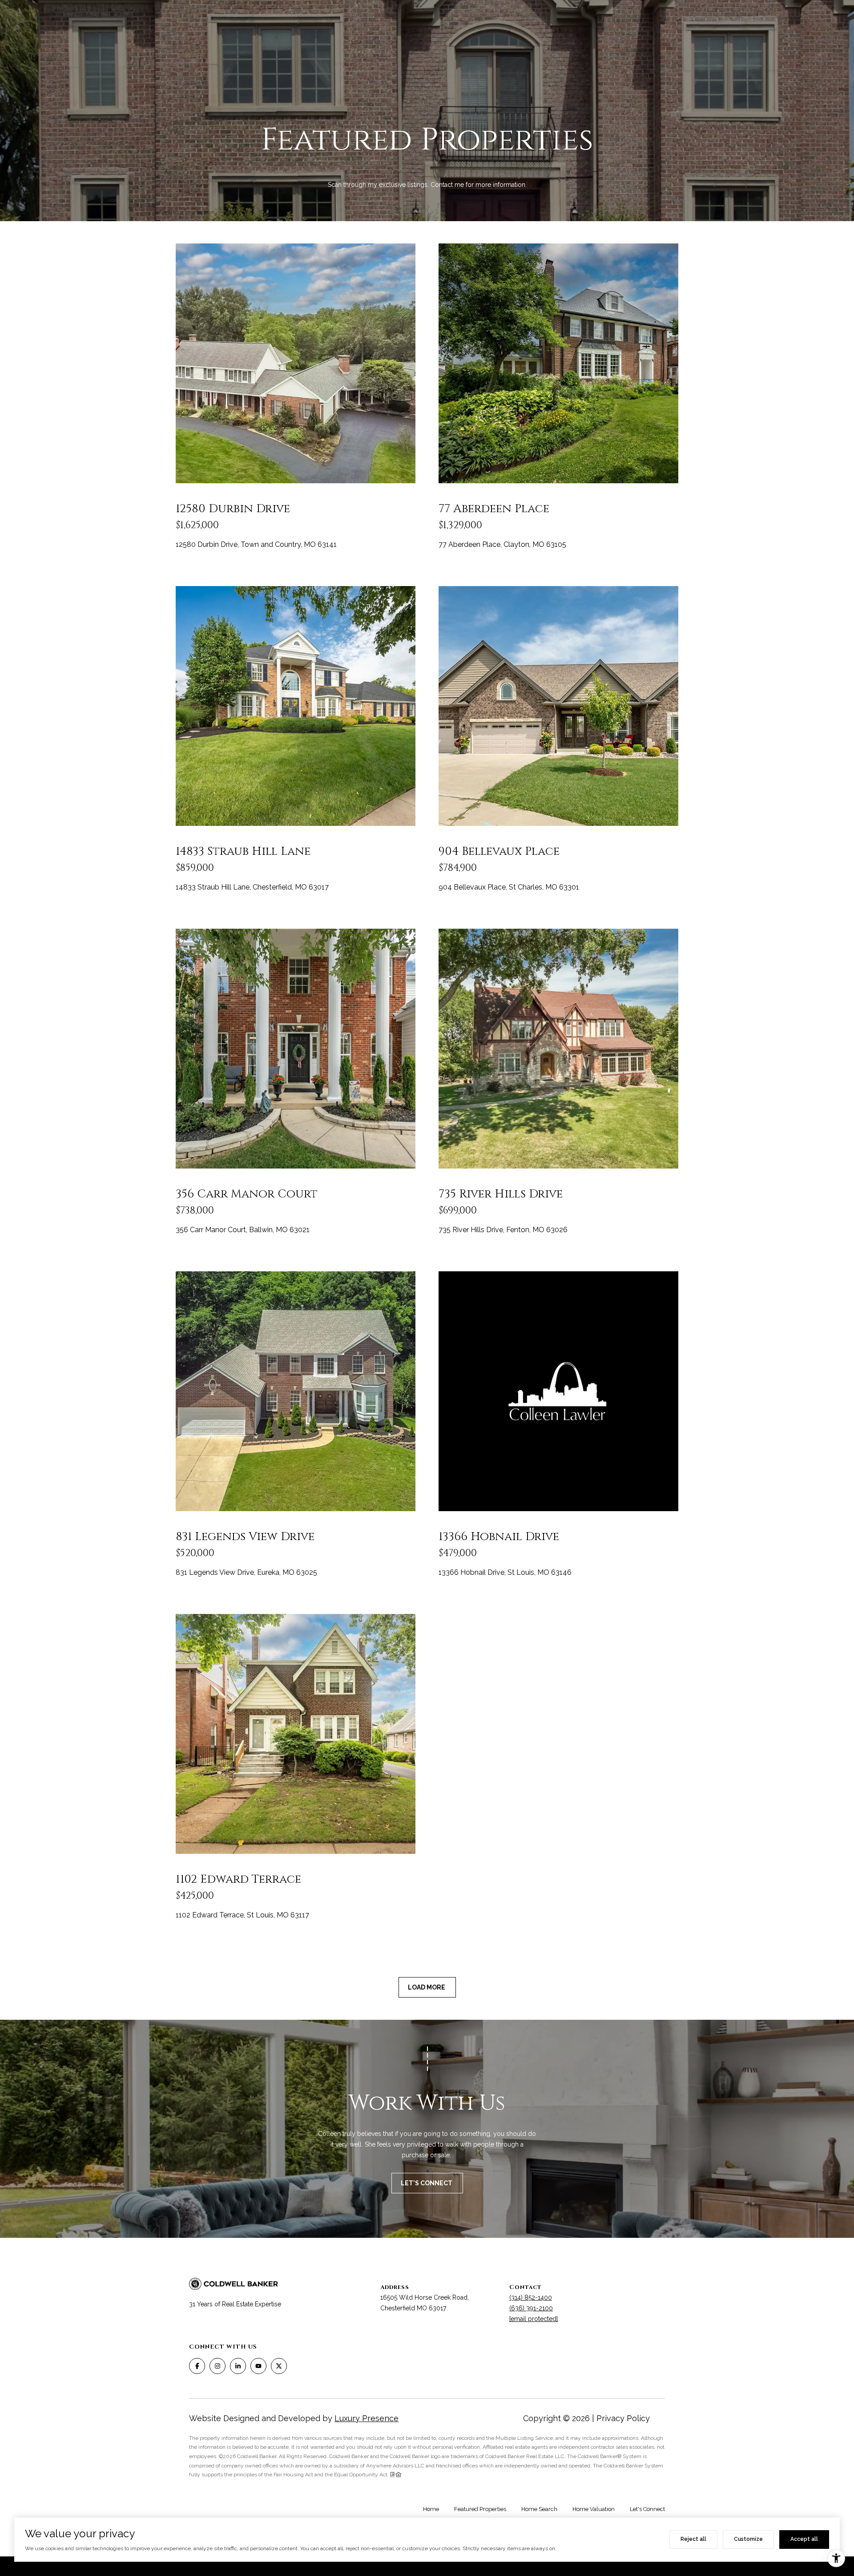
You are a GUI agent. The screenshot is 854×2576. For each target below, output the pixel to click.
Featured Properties (480, 2509)
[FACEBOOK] (197, 2366)
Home (431, 2509)
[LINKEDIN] (238, 2366)
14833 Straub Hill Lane (243, 851)
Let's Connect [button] (427, 2183)
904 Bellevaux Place (499, 851)
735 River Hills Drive (501, 1194)
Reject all (693, 2539)
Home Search (539, 2509)
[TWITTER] (279, 2366)
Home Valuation (594, 2509)
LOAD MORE (427, 1987)
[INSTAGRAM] (218, 2366)
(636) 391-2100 (531, 2308)
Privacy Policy (623, 2418)
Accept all (804, 2539)
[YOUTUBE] (258, 2366)
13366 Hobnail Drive (499, 1537)
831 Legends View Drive (245, 1537)
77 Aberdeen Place (494, 509)
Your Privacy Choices (427, 2566)
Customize (748, 2539)
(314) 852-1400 (531, 2297)
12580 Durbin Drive (233, 509)
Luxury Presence (367, 2418)
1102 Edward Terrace (238, 1879)
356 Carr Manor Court (247, 1194)
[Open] (296, 363)
